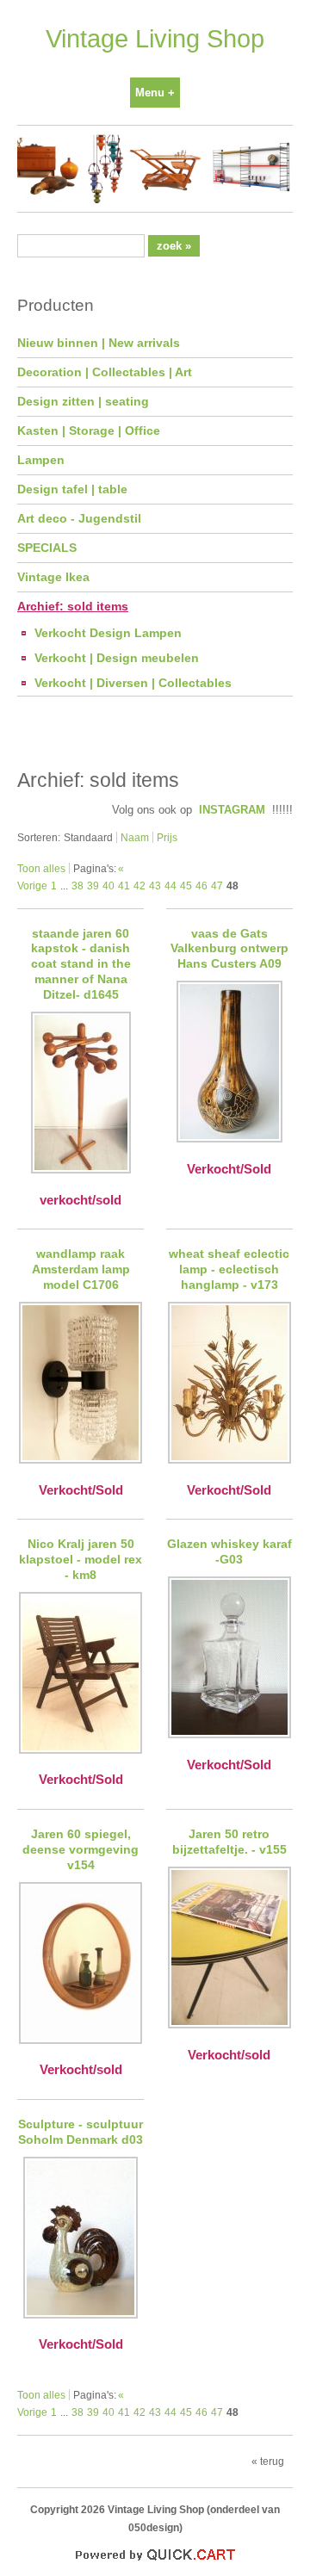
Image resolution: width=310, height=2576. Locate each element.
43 (155, 885)
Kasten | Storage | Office (89, 430)
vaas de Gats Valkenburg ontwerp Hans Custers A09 (229, 949)
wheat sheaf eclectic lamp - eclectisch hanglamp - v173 (229, 1269)
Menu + (155, 93)
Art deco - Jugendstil (79, 518)
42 (139, 885)
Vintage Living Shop (155, 39)
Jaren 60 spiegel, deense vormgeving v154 (81, 1849)
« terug (268, 2461)
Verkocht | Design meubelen (117, 658)
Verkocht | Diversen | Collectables (133, 683)
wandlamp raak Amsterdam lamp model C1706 (81, 1269)
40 (108, 885)
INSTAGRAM (232, 810)
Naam (135, 837)
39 (93, 885)
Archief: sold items (73, 606)
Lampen (41, 460)
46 (201, 885)
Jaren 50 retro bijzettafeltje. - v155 (229, 1842)
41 (124, 885)
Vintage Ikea (53, 577)
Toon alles (41, 868)
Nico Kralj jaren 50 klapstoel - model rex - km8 (81, 1559)
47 (217, 885)
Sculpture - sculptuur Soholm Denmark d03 (81, 2132)
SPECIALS (47, 548)
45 (186, 885)
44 (170, 885)
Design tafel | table (72, 489)
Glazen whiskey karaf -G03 (229, 1551)
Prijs (167, 837)
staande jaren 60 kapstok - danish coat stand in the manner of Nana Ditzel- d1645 (81, 964)
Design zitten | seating (83, 401)
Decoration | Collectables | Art (105, 372)
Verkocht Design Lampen (108, 633)
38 (77, 885)
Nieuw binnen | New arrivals (99, 343)
